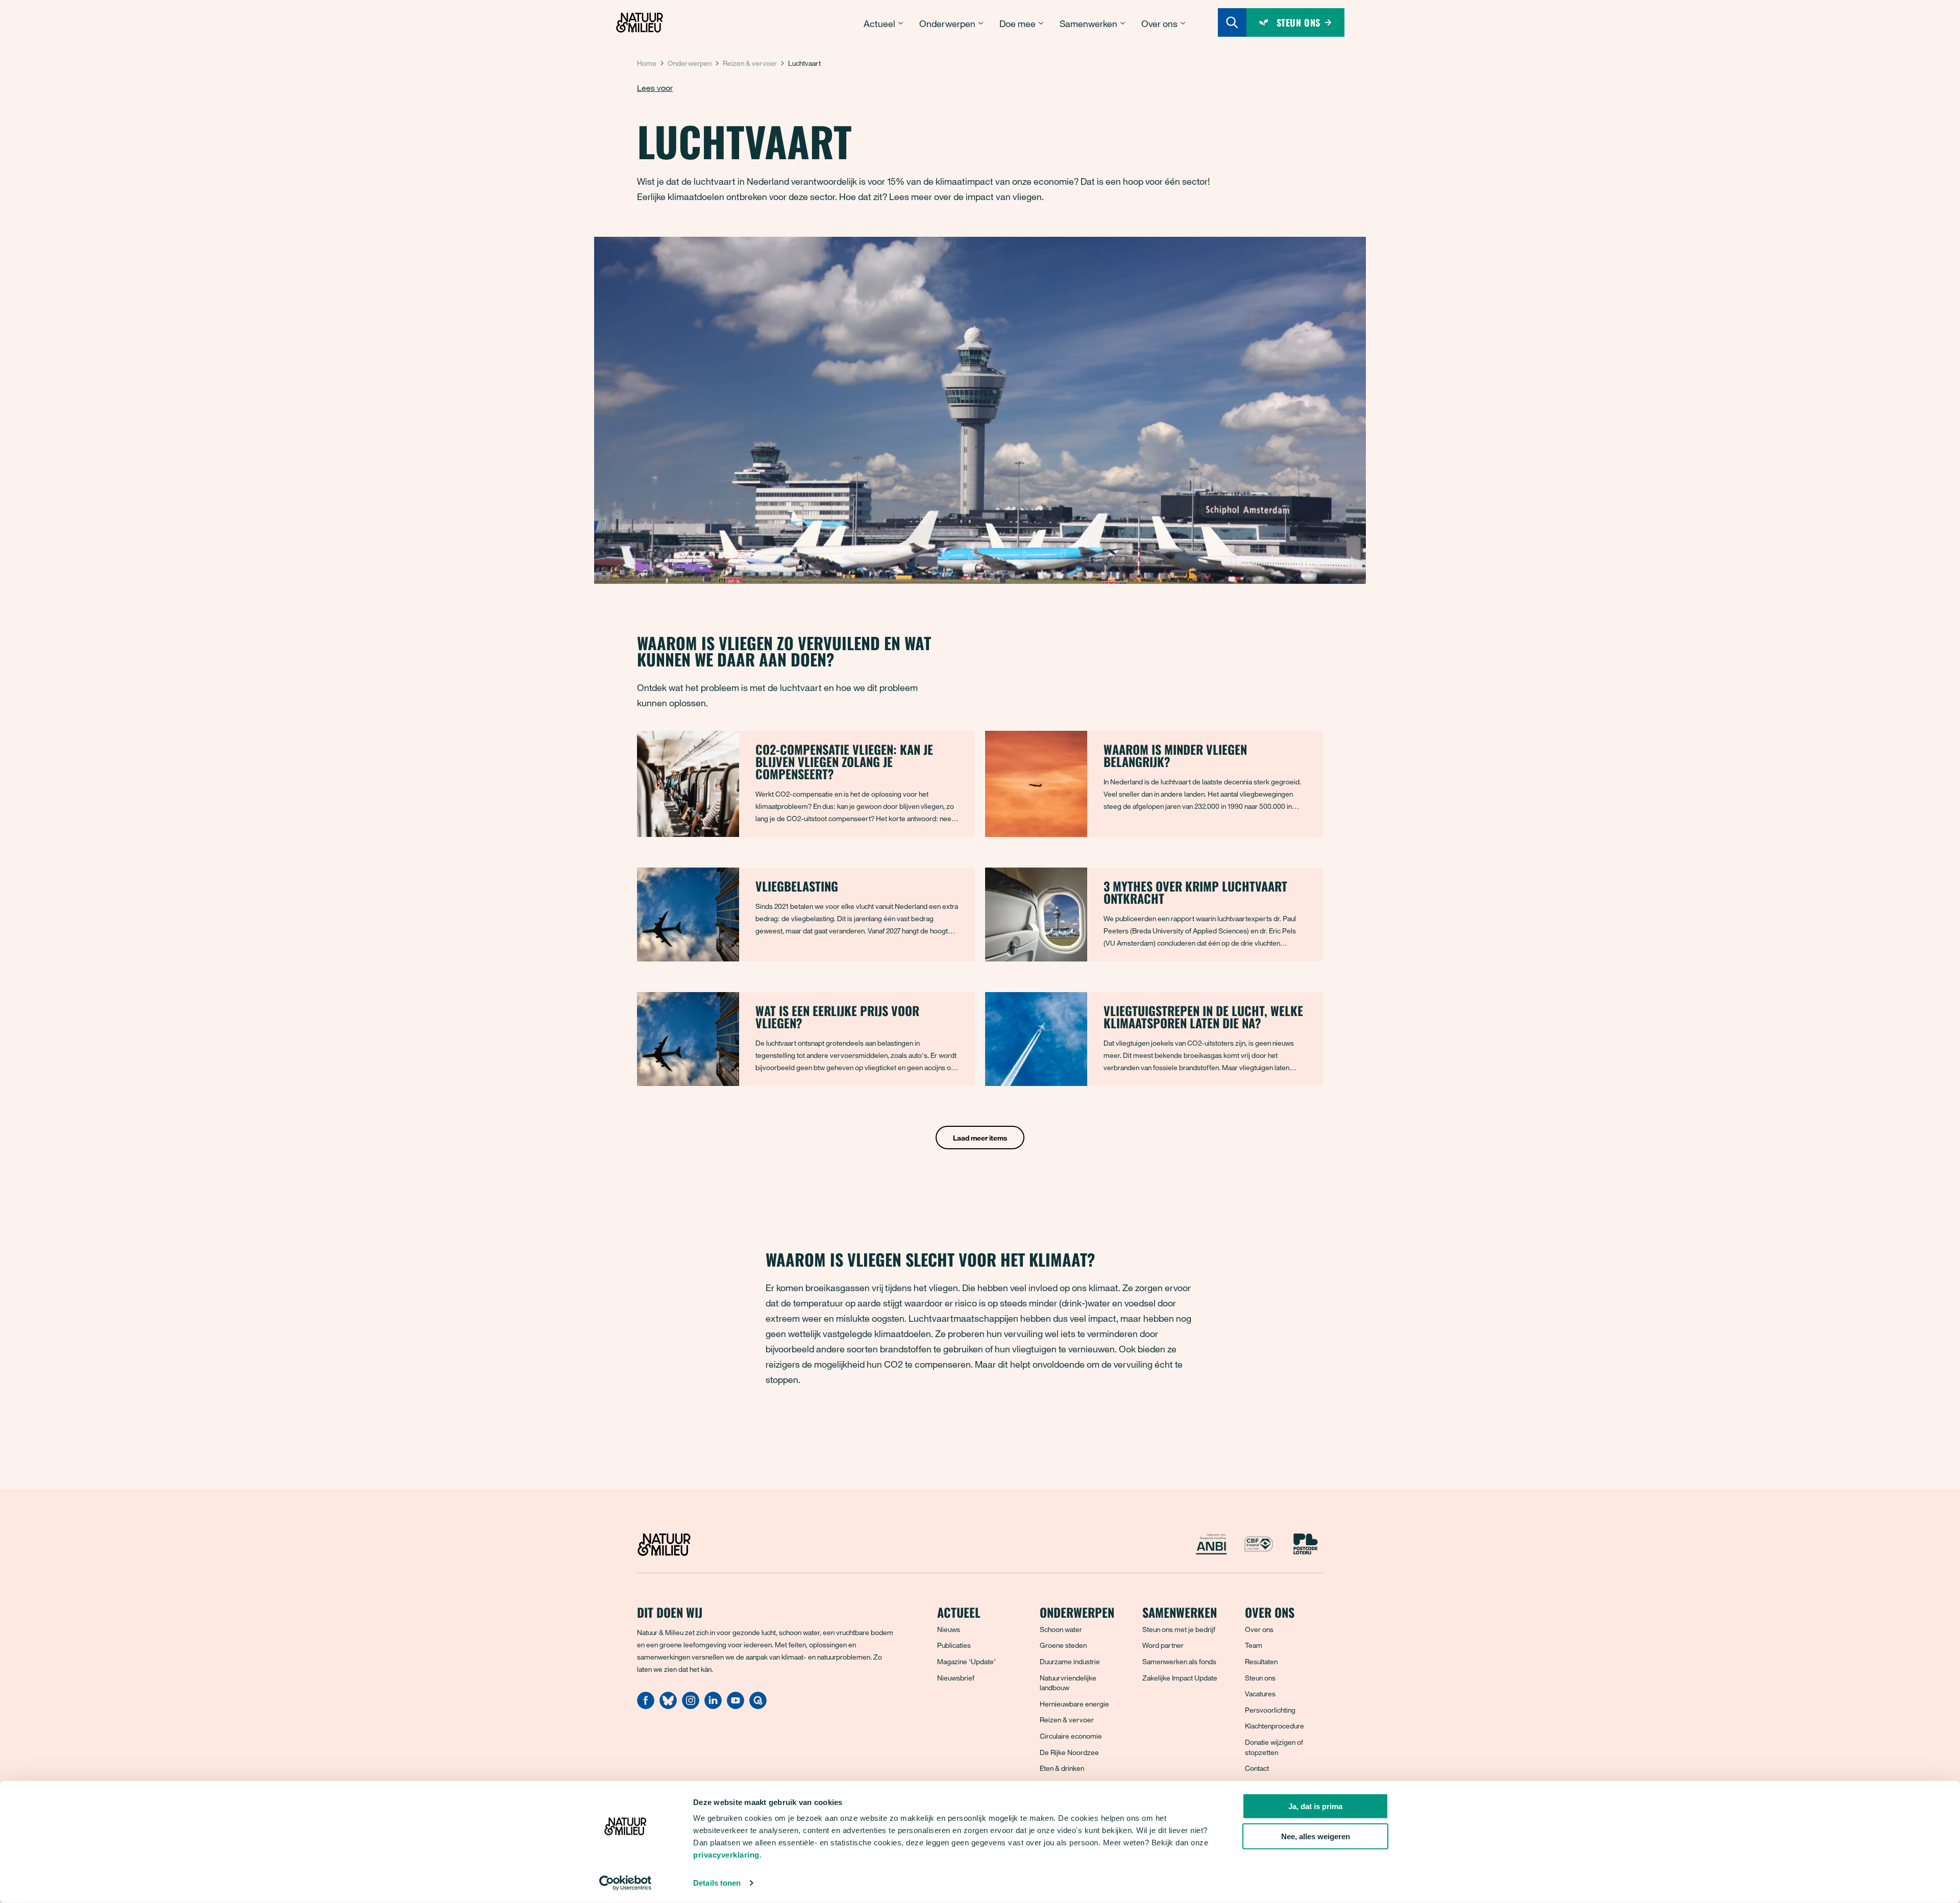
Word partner (1163, 1645)
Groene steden (1063, 1645)
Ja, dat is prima (1315, 1806)
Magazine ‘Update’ (966, 1661)
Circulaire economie (1071, 1736)
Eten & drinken (1062, 1768)
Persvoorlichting (1270, 1710)
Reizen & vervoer (750, 63)
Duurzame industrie (1070, 1661)
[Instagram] (691, 1706)
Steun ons (1260, 1678)
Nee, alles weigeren (1316, 1836)
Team (1254, 1645)
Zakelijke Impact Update (1180, 1678)
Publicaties (954, 1645)
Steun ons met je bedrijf (1179, 1629)
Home (647, 63)
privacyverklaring (726, 1855)
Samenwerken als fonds (1179, 1661)
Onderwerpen (690, 63)
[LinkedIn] (713, 1706)
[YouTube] (736, 1706)
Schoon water (1061, 1629)
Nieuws (949, 1629)
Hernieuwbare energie (1074, 1704)
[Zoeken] (1232, 22)
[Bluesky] (668, 1706)
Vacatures (1260, 1694)
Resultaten (1261, 1661)
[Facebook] (646, 1706)
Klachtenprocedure (1275, 1726)
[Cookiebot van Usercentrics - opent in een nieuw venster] (626, 1883)
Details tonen (717, 1883)
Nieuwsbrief (956, 1678)
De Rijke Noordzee (1069, 1752)
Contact (1257, 1768)
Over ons (1259, 1629)
